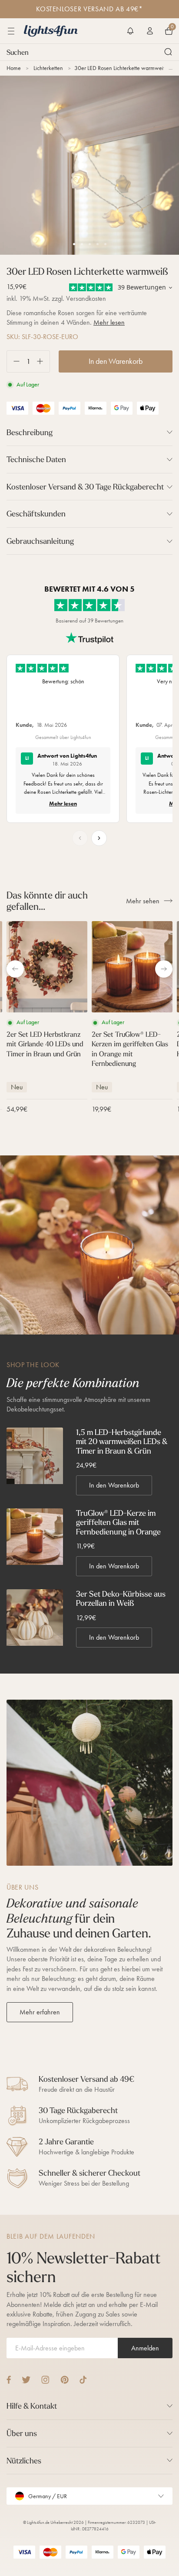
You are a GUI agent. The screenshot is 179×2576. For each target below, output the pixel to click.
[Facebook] (9, 2380)
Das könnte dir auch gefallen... (47, 901)
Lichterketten (48, 68)
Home (14, 68)
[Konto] (150, 31)
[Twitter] (26, 2380)
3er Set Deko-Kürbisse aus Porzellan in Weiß (121, 1599)
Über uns (22, 2433)
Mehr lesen (109, 322)
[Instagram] (45, 2380)
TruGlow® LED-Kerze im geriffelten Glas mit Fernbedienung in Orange (118, 1523)
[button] (130, 31)
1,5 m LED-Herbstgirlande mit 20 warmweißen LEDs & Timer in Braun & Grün (122, 1442)
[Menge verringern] (13, 361)
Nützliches (24, 2461)
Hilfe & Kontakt (32, 2406)
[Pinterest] (65, 2380)
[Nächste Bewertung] (99, 838)
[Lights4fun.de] (51, 31)
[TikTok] (83, 2380)
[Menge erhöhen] (43, 361)
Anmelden (145, 2348)
